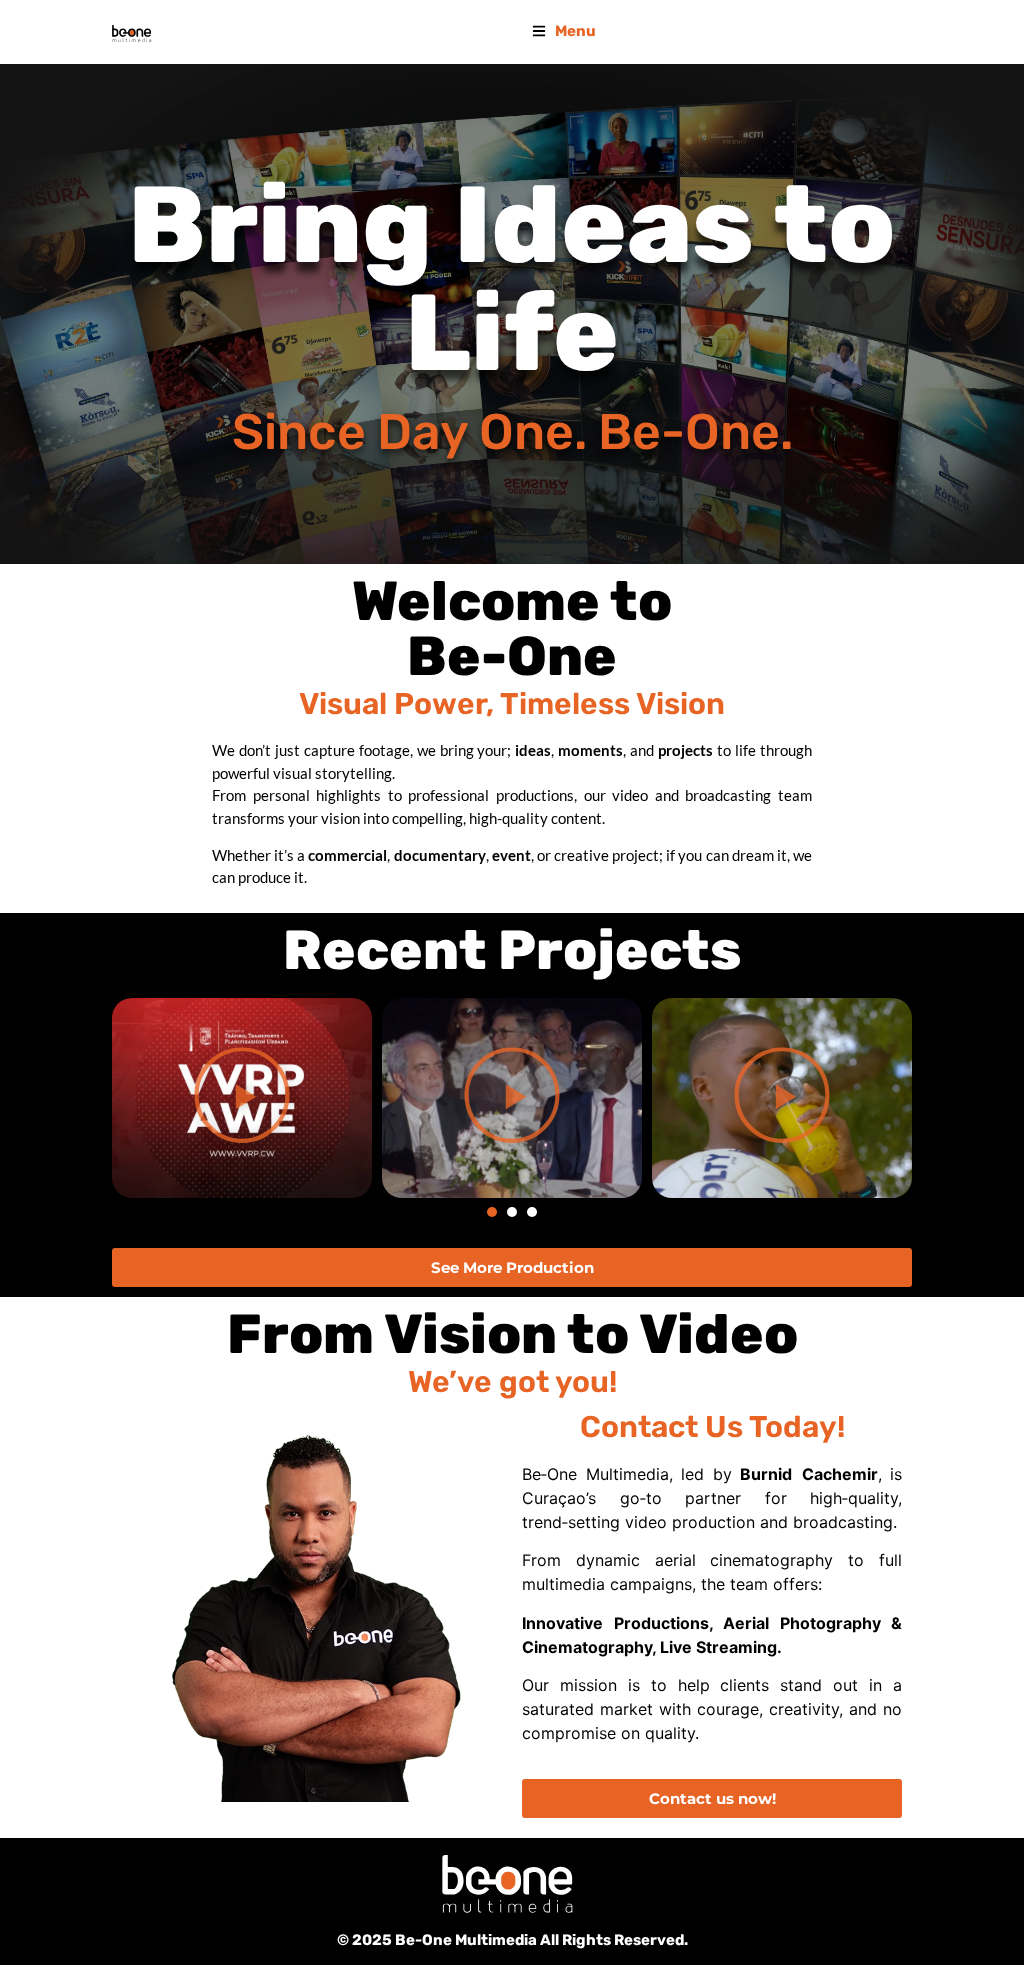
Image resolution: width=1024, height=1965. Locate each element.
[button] (492, 1212)
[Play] (242, 1098)
